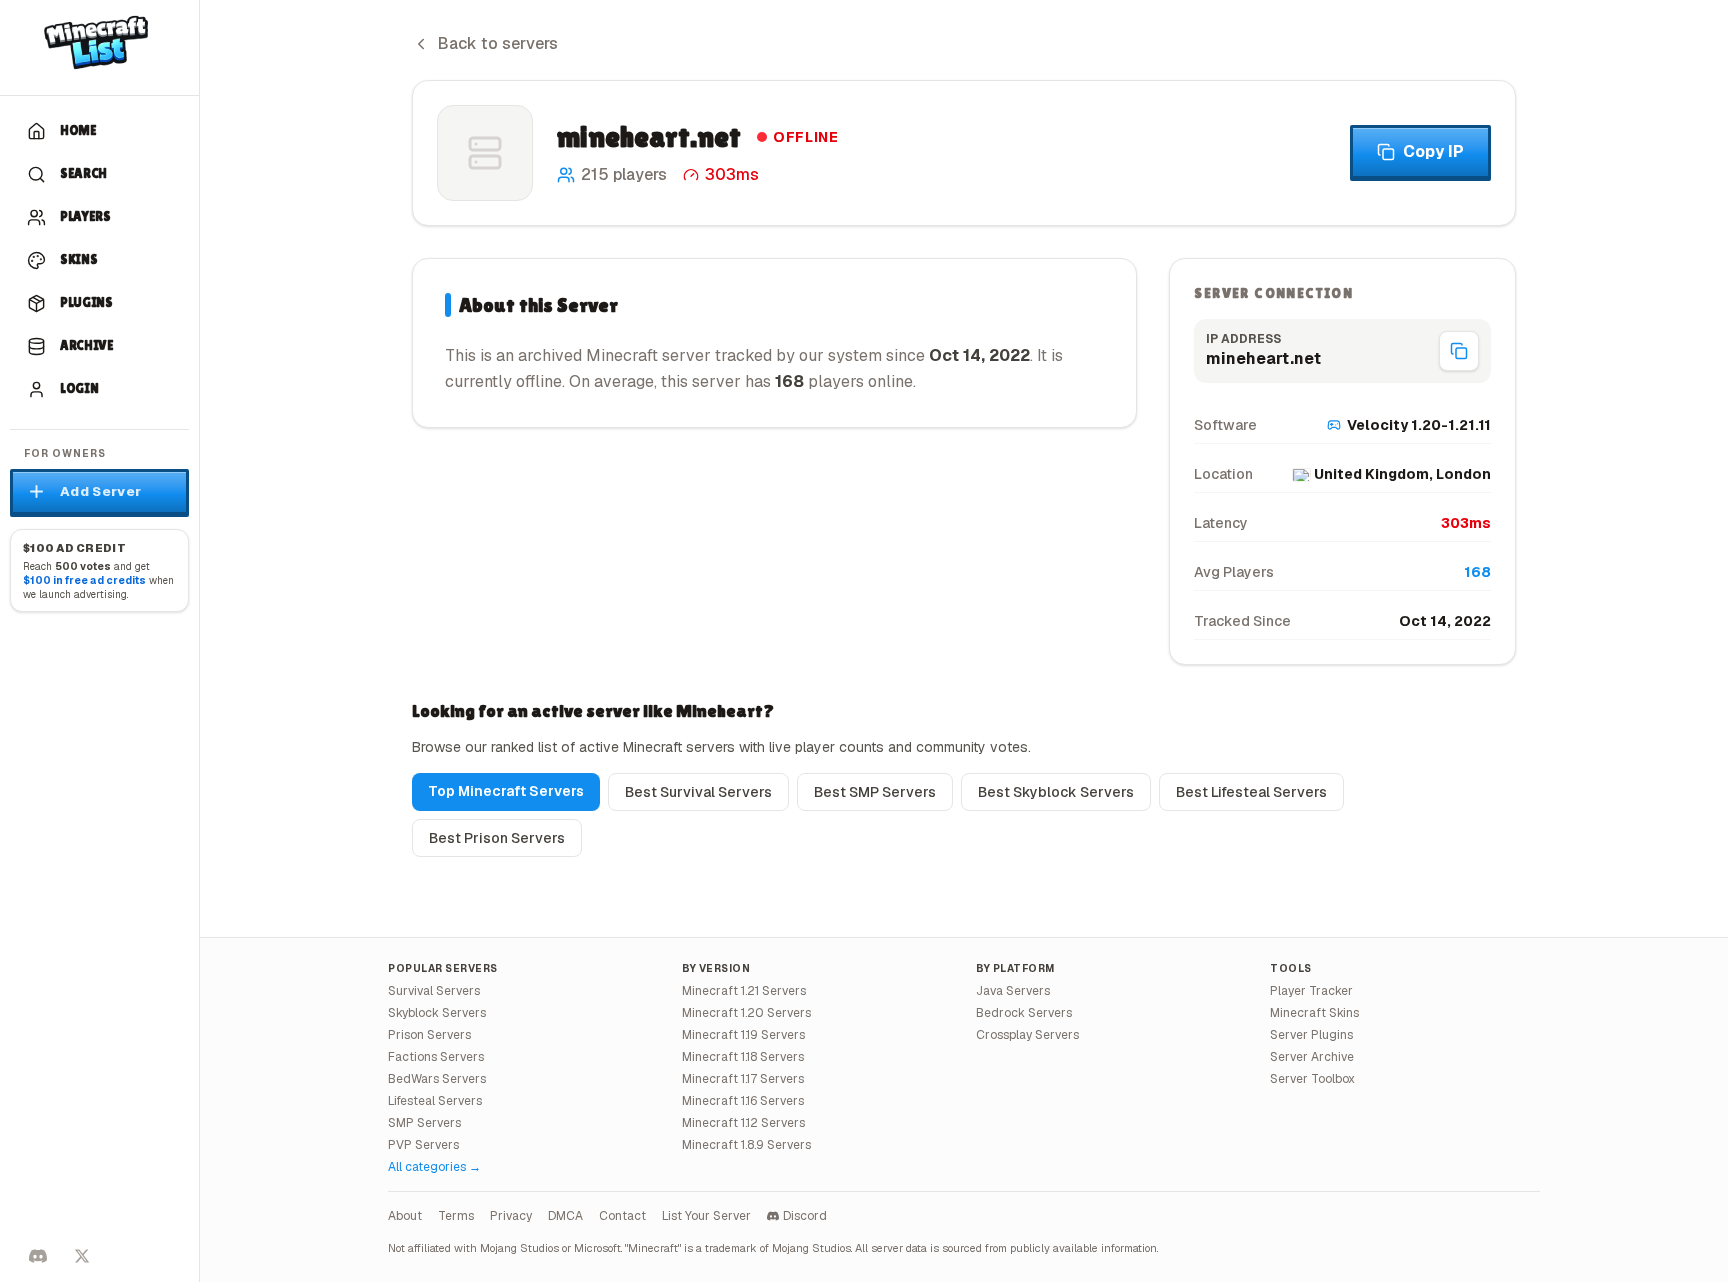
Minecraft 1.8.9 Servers (746, 1145)
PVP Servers (423, 1145)
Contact (622, 1216)
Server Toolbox (1312, 1079)
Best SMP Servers (875, 792)
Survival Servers (434, 991)
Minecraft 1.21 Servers (744, 991)
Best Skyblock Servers (1056, 792)
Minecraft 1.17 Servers (743, 1079)
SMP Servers (424, 1123)
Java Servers (1013, 991)
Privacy (511, 1216)
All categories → (434, 1167)
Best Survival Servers (698, 792)
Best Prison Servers (497, 838)
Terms (456, 1216)
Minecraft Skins (1314, 1013)
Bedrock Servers (1024, 1013)
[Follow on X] (82, 1256)
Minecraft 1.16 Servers (743, 1101)
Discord (805, 1216)
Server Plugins (1311, 1035)
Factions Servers (436, 1057)
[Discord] (38, 1256)
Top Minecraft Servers (506, 791)
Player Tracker (1311, 991)
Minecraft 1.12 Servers (743, 1123)
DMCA (565, 1216)
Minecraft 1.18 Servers (743, 1057)
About (405, 1216)
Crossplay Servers (1027, 1035)
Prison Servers (429, 1035)
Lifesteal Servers (435, 1101)
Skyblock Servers (437, 1013)
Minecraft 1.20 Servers (746, 1013)
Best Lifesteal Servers (1251, 792)
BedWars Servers (437, 1079)
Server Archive (1312, 1057)
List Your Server (706, 1216)
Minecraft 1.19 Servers (743, 1035)
